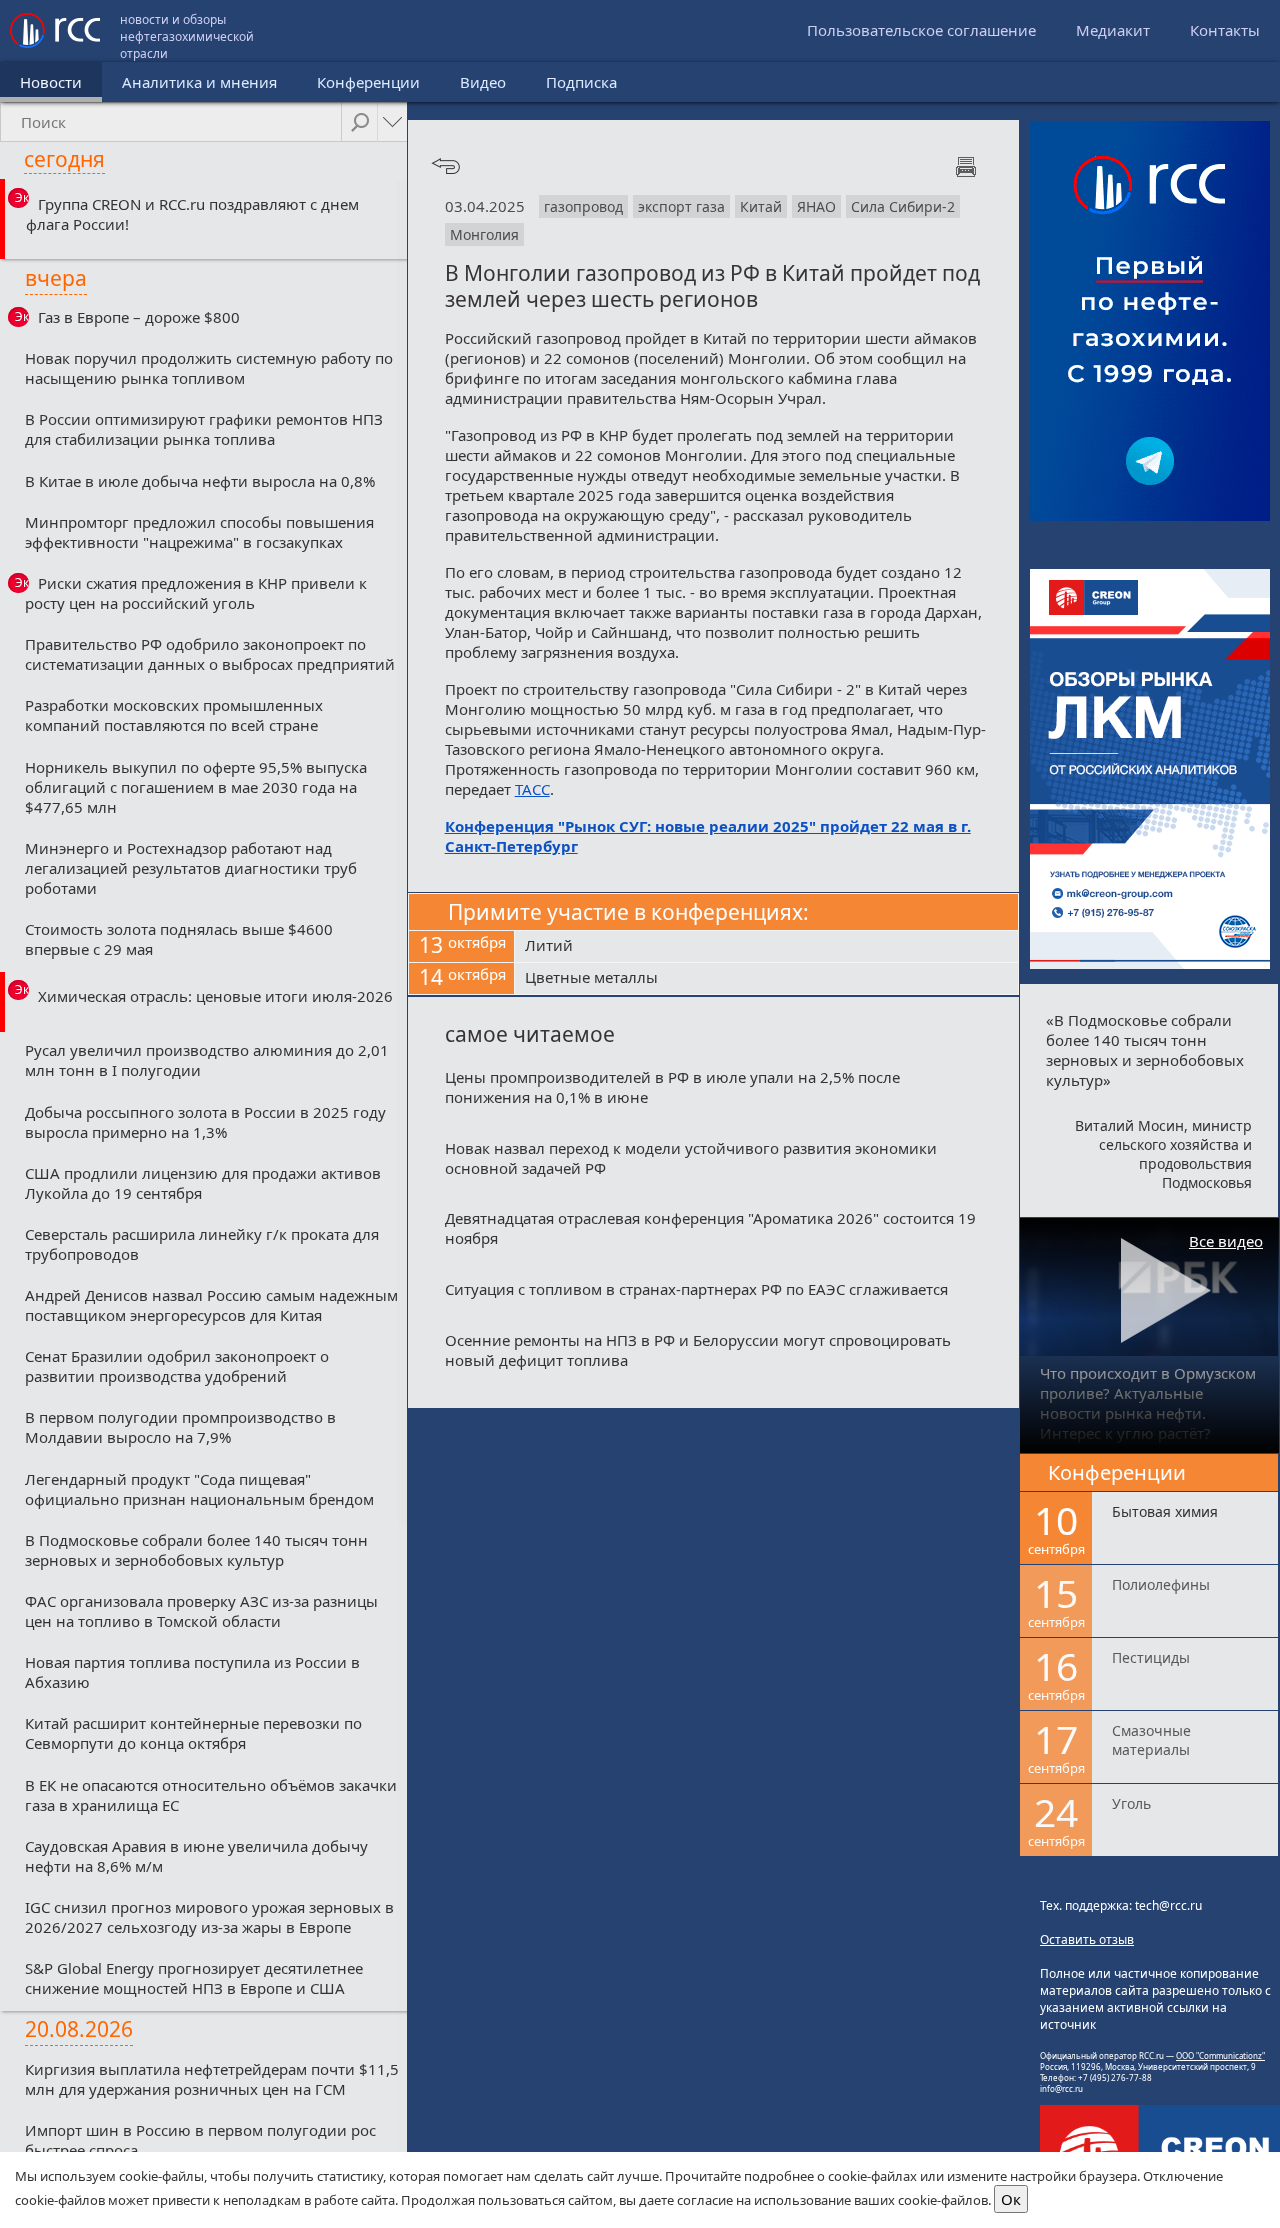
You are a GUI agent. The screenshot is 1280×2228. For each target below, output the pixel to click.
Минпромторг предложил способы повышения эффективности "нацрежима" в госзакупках (199, 532)
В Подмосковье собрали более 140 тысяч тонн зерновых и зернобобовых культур (196, 1550)
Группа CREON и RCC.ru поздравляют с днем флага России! (192, 214)
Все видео (1226, 1241)
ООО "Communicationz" (1220, 2055)
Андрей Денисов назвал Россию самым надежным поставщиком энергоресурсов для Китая (211, 1305)
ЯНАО (816, 206)
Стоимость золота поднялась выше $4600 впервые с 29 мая (179, 939)
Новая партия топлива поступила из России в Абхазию (192, 1672)
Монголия (484, 234)
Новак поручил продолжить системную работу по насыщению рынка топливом (209, 368)
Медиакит (1113, 30)
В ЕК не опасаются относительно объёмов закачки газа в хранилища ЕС (211, 1795)
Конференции (368, 82)
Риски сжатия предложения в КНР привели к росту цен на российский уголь (196, 593)
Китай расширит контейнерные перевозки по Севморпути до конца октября (193, 1733)
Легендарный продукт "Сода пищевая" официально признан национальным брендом (199, 1489)
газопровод (583, 206)
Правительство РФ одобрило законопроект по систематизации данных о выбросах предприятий (210, 654)
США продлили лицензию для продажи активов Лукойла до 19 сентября (203, 1183)
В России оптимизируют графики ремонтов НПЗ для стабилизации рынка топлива (204, 429)
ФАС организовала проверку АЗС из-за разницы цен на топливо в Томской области (201, 1611)
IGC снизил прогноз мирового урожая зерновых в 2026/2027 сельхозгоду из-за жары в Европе (209, 1917)
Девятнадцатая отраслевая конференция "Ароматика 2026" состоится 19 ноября (710, 1228)
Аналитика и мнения (199, 82)
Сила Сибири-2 (903, 206)
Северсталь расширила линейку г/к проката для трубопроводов (202, 1244)
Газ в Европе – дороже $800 (139, 317)
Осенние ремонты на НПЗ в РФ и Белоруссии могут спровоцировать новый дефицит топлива (698, 1350)
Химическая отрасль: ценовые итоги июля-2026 (215, 996)
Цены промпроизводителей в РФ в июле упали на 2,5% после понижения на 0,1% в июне (672, 1087)
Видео (483, 82)
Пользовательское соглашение (921, 30)
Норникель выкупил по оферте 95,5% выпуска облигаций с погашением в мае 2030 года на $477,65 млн (196, 787)
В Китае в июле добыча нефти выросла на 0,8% (200, 481)
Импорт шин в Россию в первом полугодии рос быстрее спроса (200, 2140)
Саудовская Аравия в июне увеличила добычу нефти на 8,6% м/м (196, 1856)
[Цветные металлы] (766, 979)
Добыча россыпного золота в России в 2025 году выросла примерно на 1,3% (205, 1122)
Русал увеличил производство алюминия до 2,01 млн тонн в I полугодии (207, 1060)
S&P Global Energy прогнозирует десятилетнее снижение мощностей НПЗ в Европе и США (194, 1978)
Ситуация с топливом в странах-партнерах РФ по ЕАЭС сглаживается (696, 1289)
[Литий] (766, 947)
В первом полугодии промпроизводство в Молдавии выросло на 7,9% (180, 1427)
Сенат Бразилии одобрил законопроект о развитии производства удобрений (177, 1366)
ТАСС (532, 789)
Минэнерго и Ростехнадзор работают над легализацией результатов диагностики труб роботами (191, 868)
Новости (51, 82)
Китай (761, 206)
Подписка (581, 82)
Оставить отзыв (1087, 1939)
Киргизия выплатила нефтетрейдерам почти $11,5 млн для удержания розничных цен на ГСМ (212, 2079)
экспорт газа (681, 206)
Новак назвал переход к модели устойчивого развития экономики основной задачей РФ (691, 1158)
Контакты (1225, 30)
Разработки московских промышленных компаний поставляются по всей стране (174, 715)
